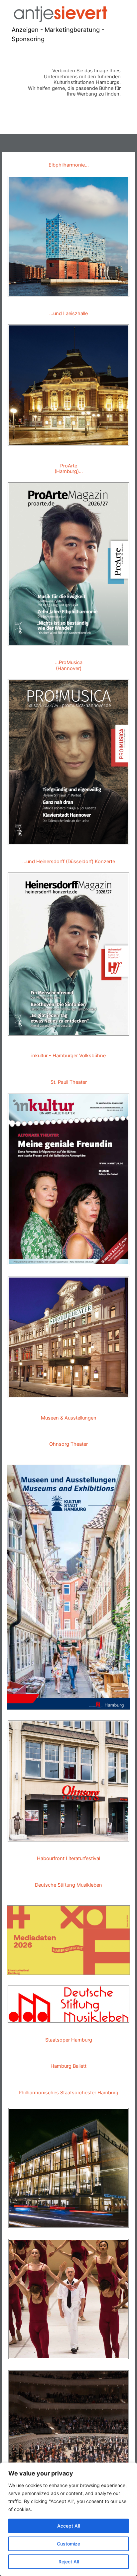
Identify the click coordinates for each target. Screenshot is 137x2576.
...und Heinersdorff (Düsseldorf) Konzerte (69, 862)
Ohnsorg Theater (68, 1444)
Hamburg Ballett (68, 2066)
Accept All (68, 2526)
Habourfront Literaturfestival (68, 1858)
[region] (68, 2519)
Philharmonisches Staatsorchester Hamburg (68, 2093)
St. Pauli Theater (69, 1082)
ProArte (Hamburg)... (69, 469)
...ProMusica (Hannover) (69, 665)
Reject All (69, 2562)
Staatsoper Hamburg (69, 2040)
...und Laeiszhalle (68, 313)
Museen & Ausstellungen (69, 1418)
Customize (68, 2544)
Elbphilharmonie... (69, 165)
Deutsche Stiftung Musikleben (68, 1885)
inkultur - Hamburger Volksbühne (68, 1056)
